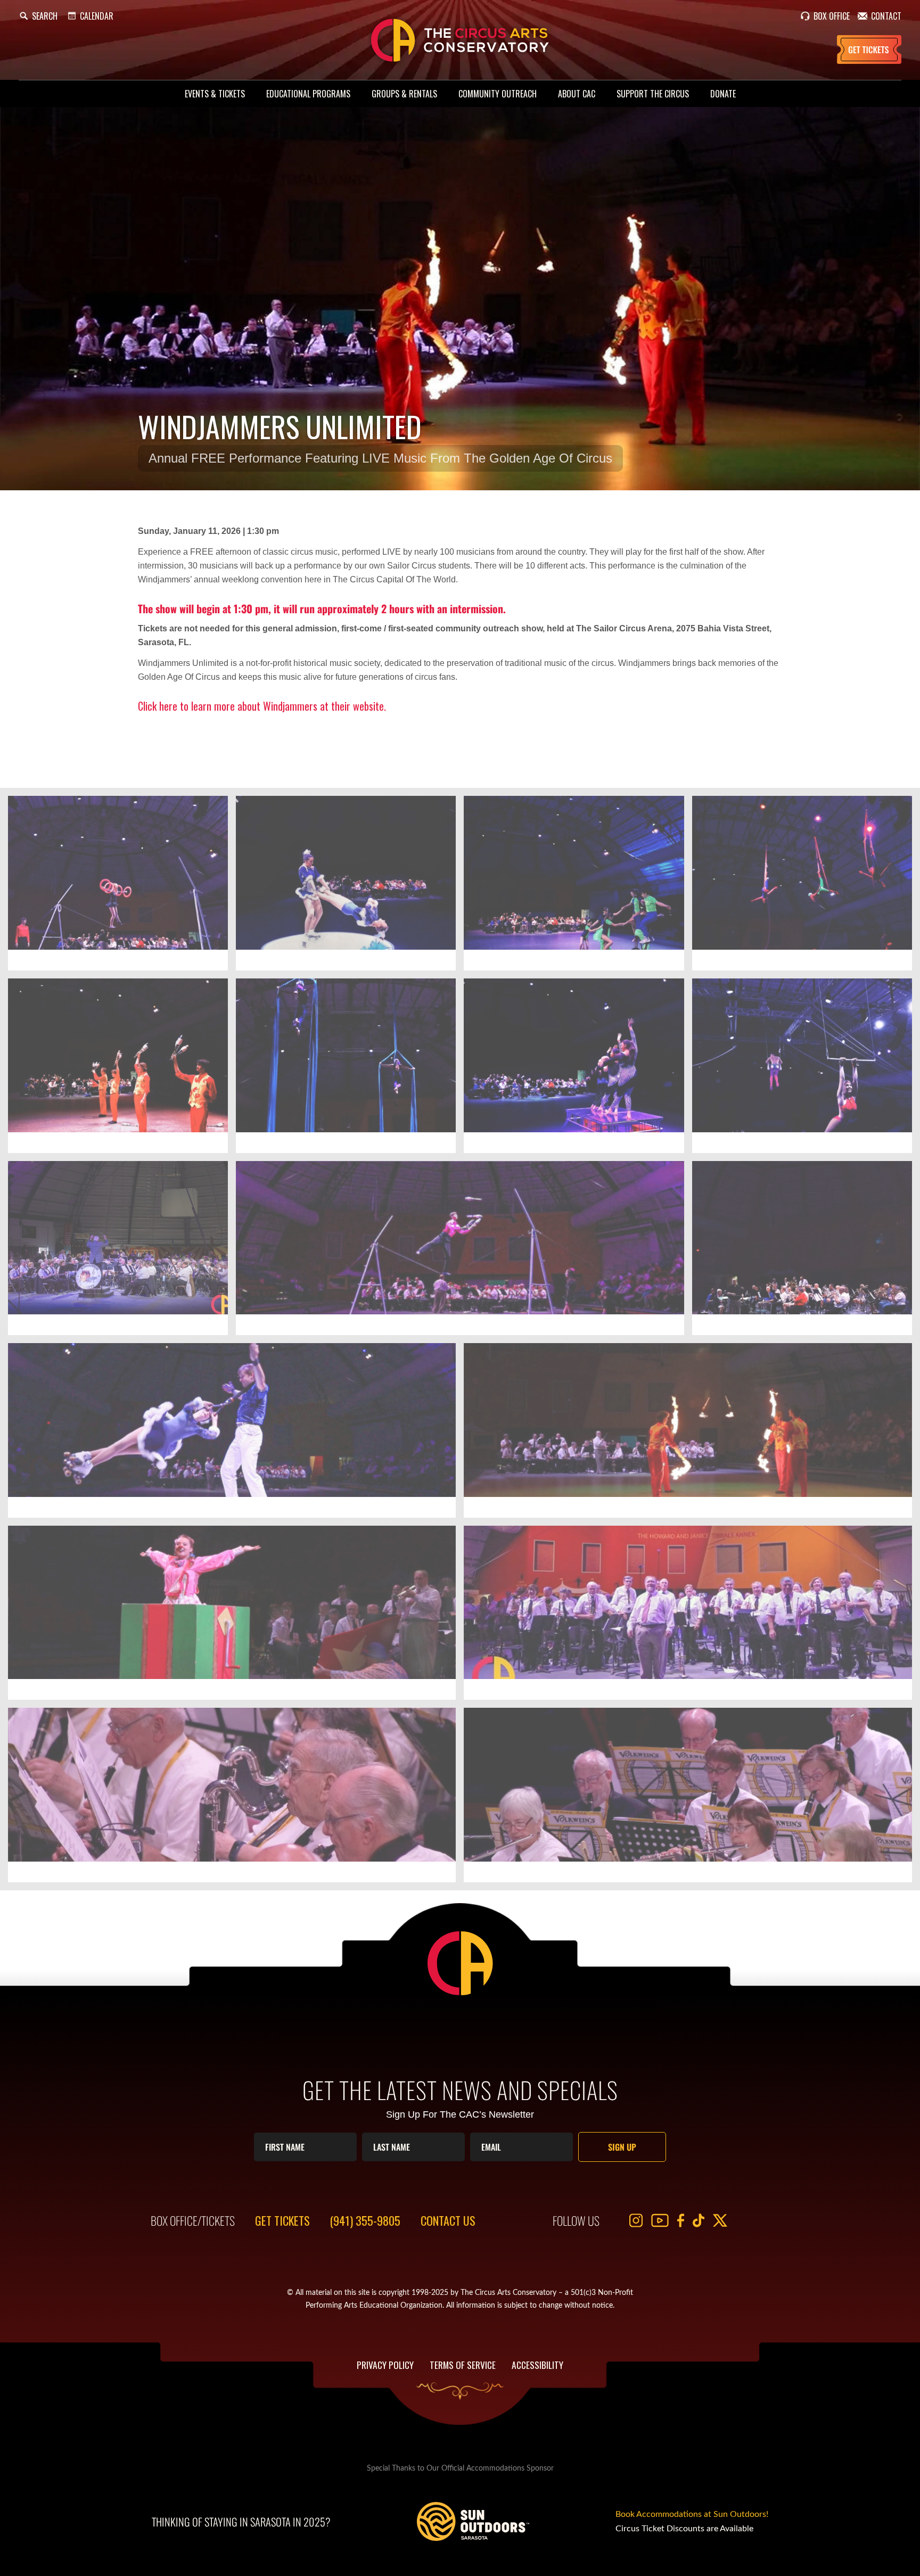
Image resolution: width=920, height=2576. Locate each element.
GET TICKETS (282, 2220)
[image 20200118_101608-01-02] (122, 1070)
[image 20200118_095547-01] (122, 887)
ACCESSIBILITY (537, 2365)
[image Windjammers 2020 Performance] (806, 1252)
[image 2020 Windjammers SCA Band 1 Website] (692, 1799)
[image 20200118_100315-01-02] (350, 887)
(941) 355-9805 (365, 2220)
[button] (38, 16)
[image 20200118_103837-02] (806, 1070)
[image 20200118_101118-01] (806, 887)
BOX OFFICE (832, 16)
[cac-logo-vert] (460, 40)
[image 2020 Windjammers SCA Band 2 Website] (236, 1799)
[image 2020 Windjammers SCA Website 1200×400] (464, 1252)
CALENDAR (97, 16)
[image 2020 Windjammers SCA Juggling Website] (692, 1434)
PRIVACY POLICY (385, 2365)
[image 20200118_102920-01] (578, 1070)
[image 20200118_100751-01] (578, 887)
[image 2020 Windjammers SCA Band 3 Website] (692, 1617)
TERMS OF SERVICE (463, 2365)
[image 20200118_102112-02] (350, 1070)
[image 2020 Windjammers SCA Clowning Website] (236, 1617)
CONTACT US (448, 2220)
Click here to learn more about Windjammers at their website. (262, 706)
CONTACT (886, 16)
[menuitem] (215, 94)
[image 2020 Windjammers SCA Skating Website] (236, 1434)
